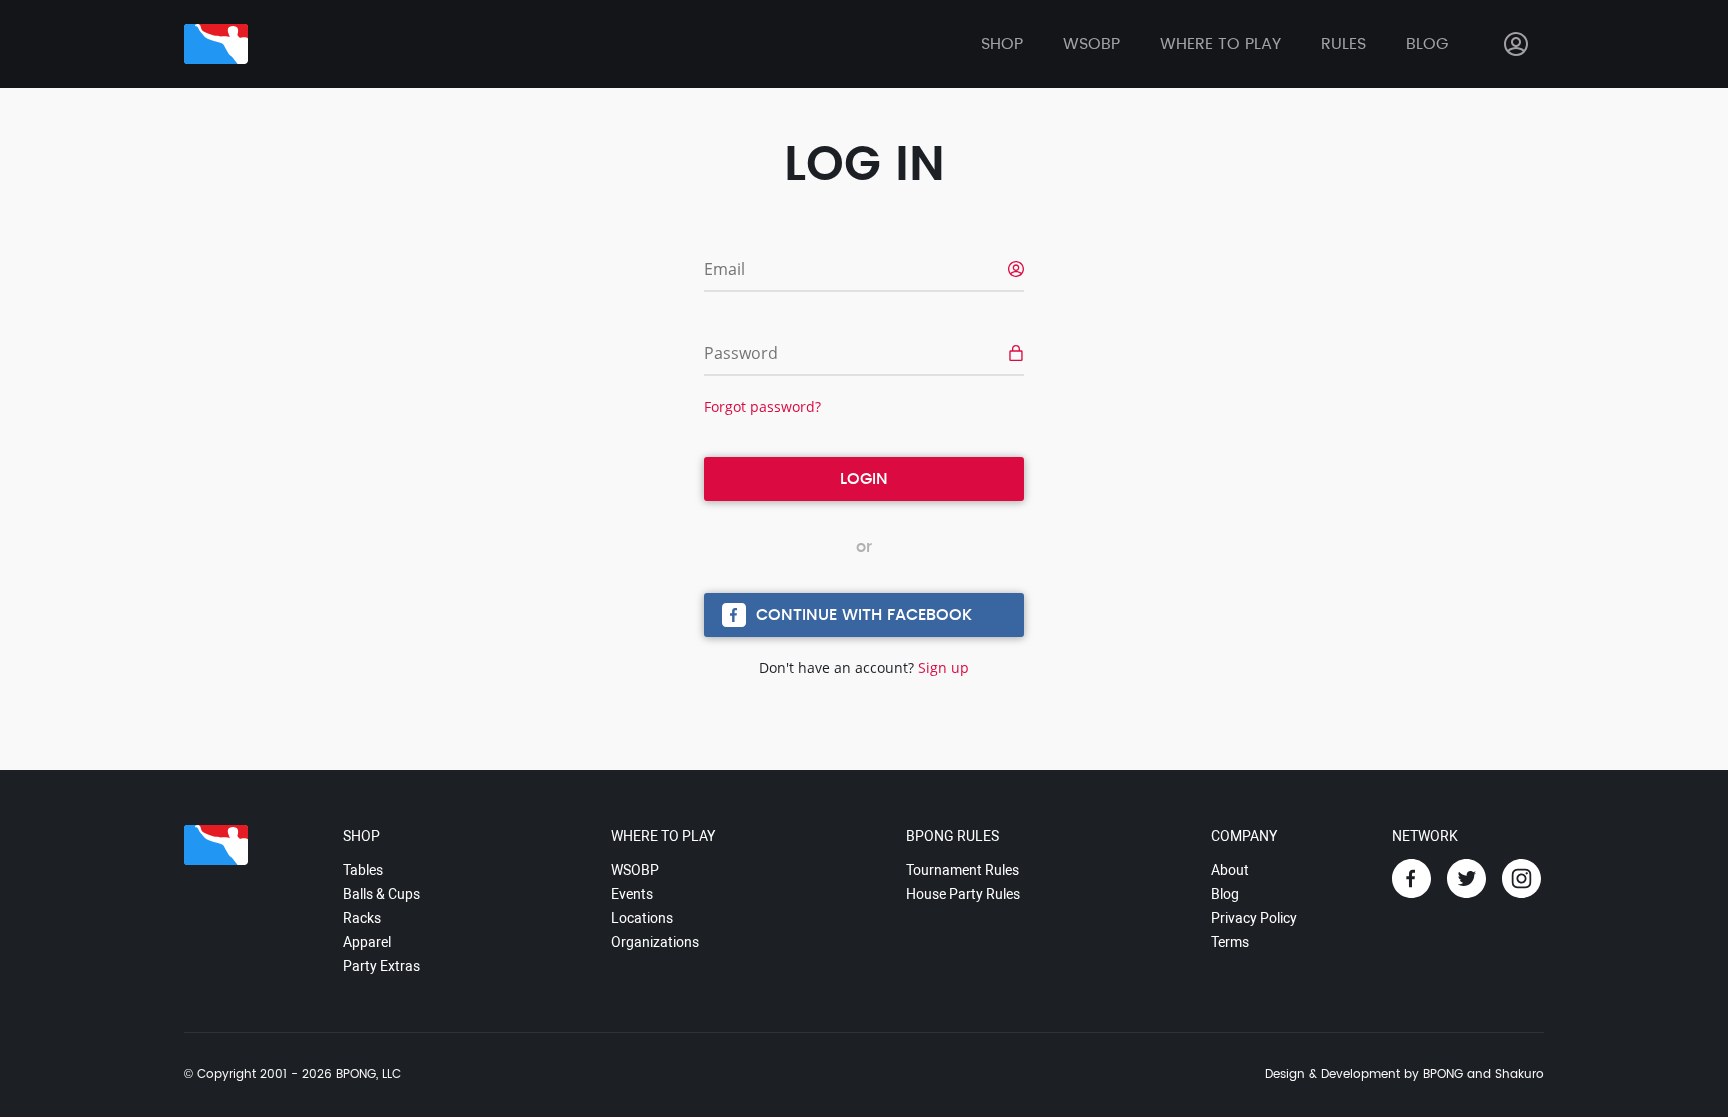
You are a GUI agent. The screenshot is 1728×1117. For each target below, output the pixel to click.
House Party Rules (963, 894)
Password (741, 353)
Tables (363, 870)
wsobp (1091, 44)
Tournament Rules (962, 870)
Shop (1002, 44)
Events (632, 894)
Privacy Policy (1254, 918)
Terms (1230, 942)
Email (724, 269)
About (1230, 870)
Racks (362, 918)
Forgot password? (762, 406)
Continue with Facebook (864, 615)
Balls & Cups (381, 894)
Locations (642, 918)
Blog (1427, 44)
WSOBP (635, 870)
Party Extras (381, 966)
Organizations (655, 942)
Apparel (367, 942)
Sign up (943, 667)
